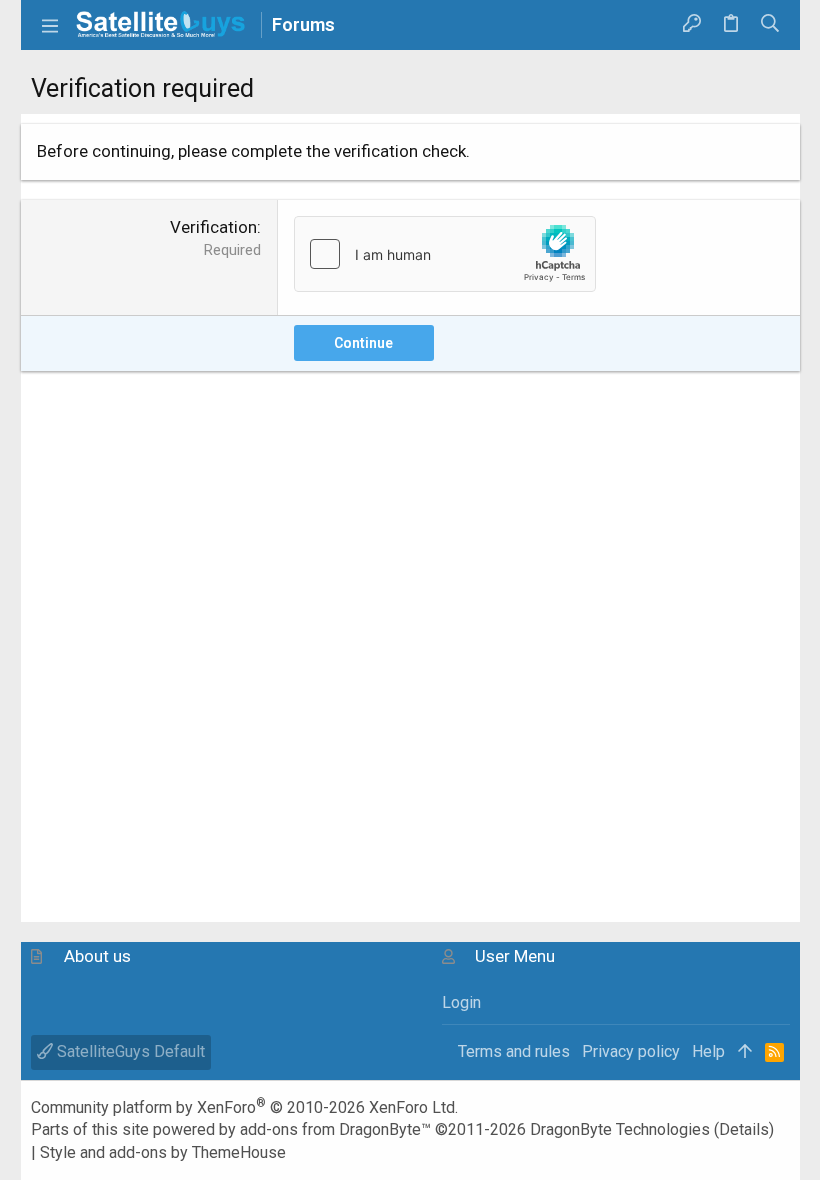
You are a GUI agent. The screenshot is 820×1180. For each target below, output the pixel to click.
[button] (51, 25)
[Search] (769, 25)
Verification (213, 227)
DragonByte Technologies (620, 1129)
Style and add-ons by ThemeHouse (163, 1152)
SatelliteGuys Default (129, 1051)
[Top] (745, 1052)
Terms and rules (514, 1051)
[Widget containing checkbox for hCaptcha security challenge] (445, 254)
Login (461, 1002)
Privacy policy (631, 1051)
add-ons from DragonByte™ (335, 1129)
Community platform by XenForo (244, 1107)
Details (744, 1129)
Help (708, 1051)
